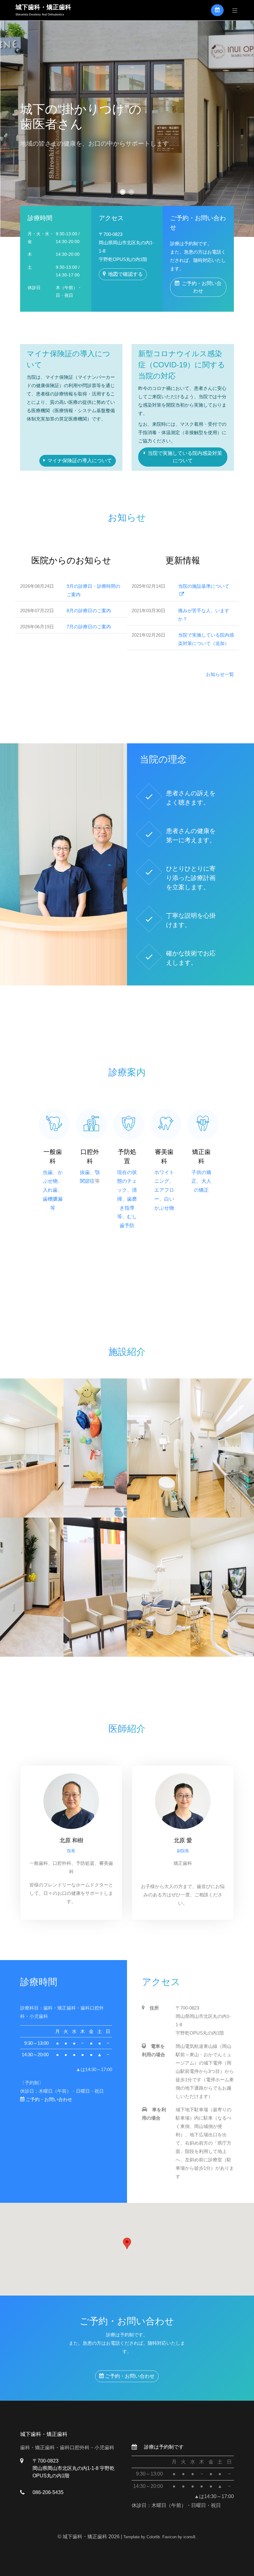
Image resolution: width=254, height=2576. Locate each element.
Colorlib (153, 2537)
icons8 (189, 2537)
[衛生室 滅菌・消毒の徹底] (222, 1448)
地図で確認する (125, 274)
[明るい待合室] (95, 1587)
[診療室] (159, 1587)
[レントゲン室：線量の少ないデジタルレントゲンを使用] (159, 1448)
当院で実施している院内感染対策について (185, 457)
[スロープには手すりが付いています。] (32, 1587)
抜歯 (85, 1172)
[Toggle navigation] (233, 10)
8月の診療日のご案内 (89, 611)
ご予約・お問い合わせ (202, 287)
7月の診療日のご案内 (89, 627)
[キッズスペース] (95, 1448)
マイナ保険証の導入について (80, 461)
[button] (123, 192)
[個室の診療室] (222, 1587)
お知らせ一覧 (220, 674)
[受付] (32, 1448)
